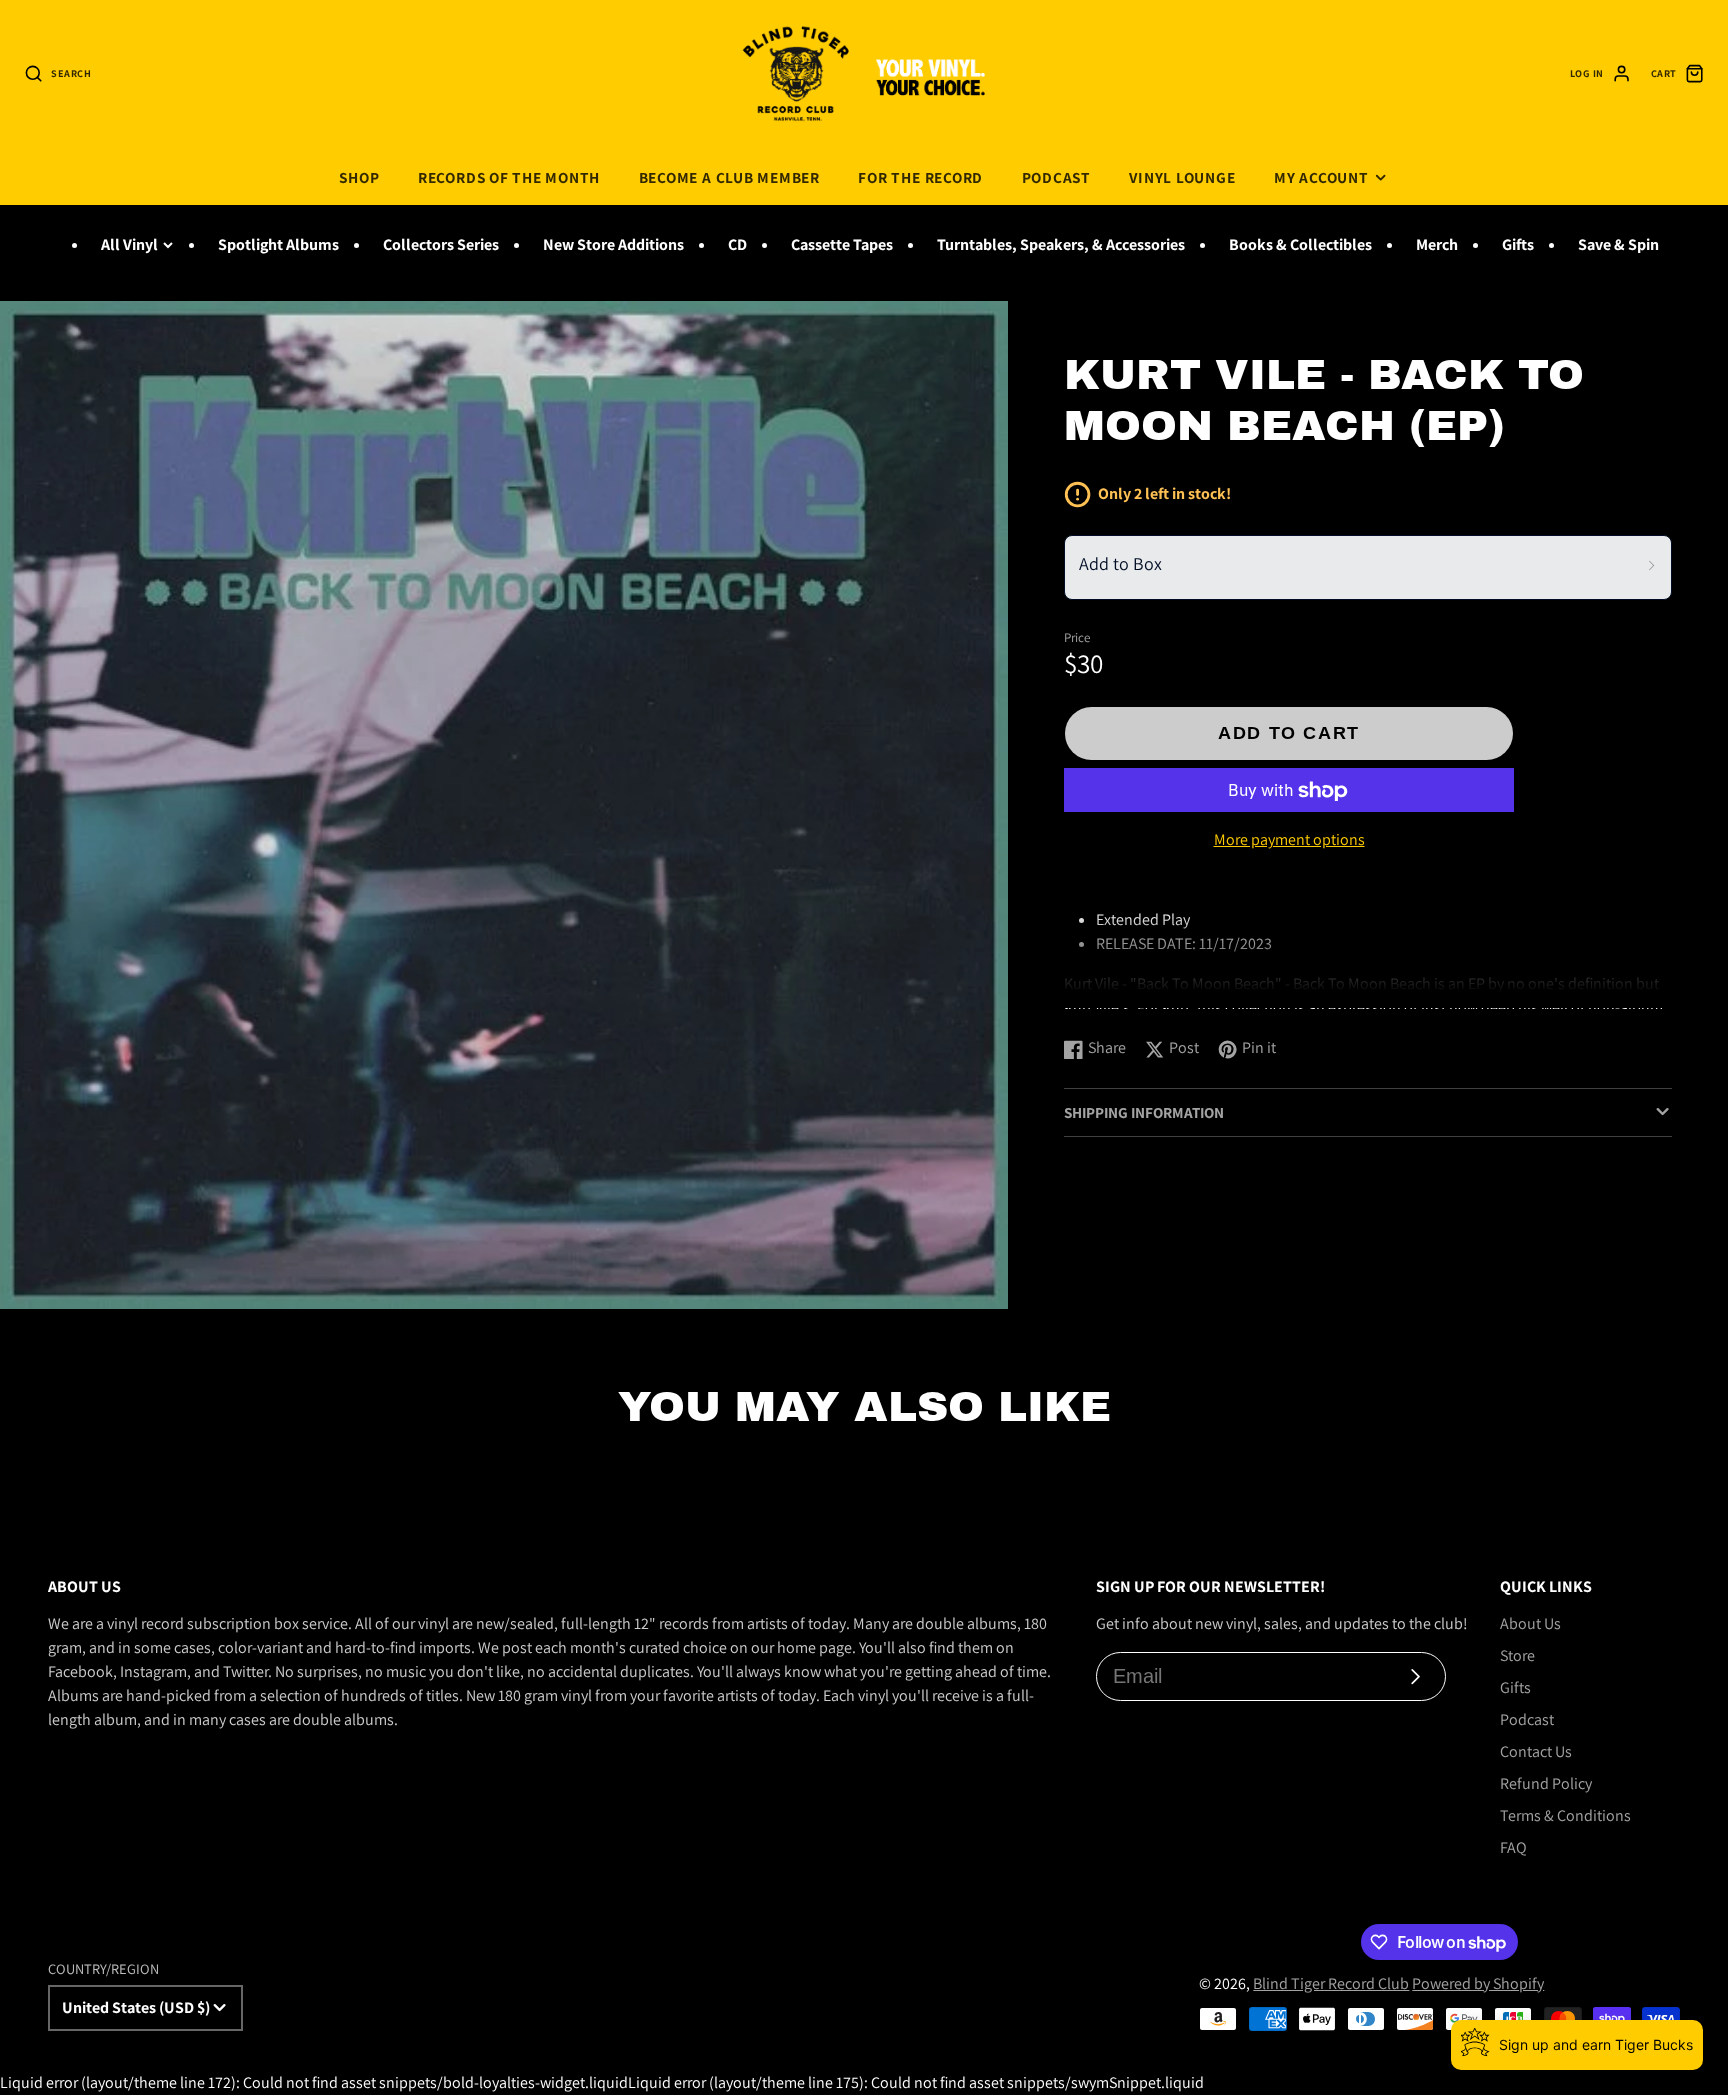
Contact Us (1536, 1751)
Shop (359, 177)
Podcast (1056, 177)
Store (1517, 1655)
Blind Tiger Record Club (1331, 1983)
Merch (1437, 244)
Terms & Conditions (1565, 1815)
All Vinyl (129, 244)
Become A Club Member (729, 177)
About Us (1530, 1623)
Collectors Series (441, 244)
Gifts (1518, 244)
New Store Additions (613, 244)
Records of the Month (509, 177)
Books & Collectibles (1300, 244)
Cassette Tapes (842, 244)
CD (737, 244)
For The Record (920, 177)
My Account (1321, 177)
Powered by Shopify (1478, 1983)
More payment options (1289, 840)
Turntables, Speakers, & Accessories (1061, 244)
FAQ (1513, 1847)
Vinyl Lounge (1182, 177)
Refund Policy (1546, 1783)
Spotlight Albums (278, 244)
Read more (1103, 1001)
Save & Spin (1618, 244)
